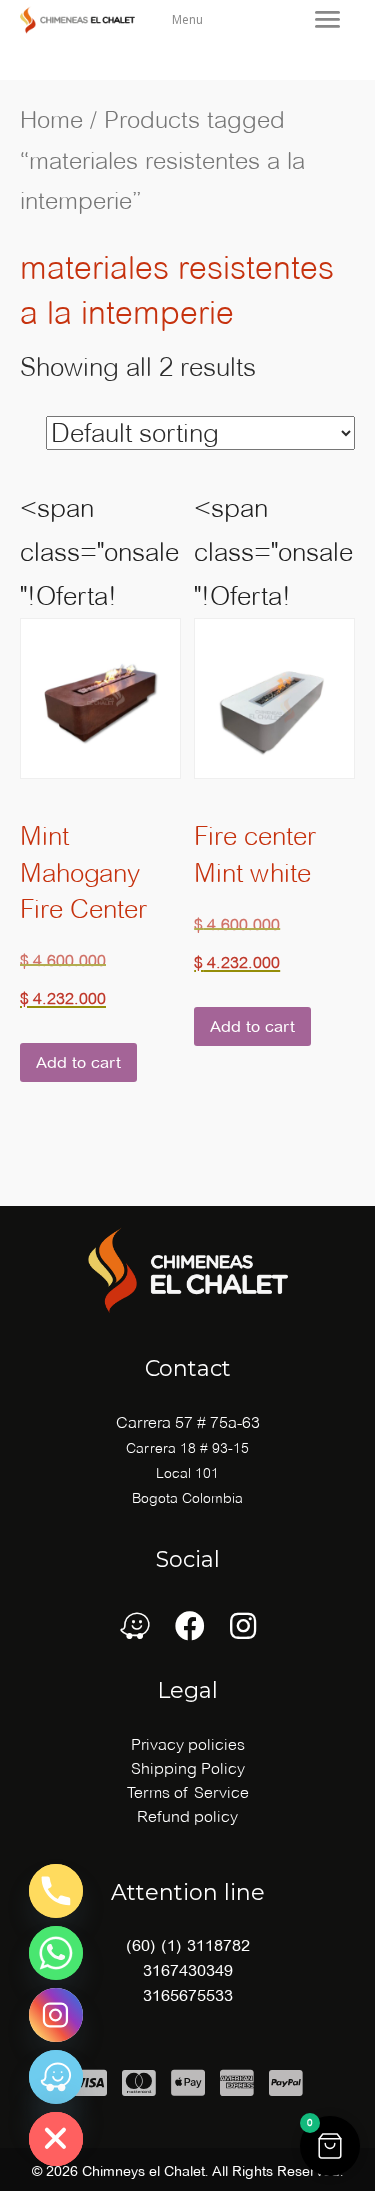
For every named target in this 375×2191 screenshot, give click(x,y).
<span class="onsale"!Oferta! (99, 750)
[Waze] (56, 2077)
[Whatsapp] (56, 1953)
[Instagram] (56, 2015)
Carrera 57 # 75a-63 (188, 1422)
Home (51, 119)
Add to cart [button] (78, 1062)
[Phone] (56, 1891)
